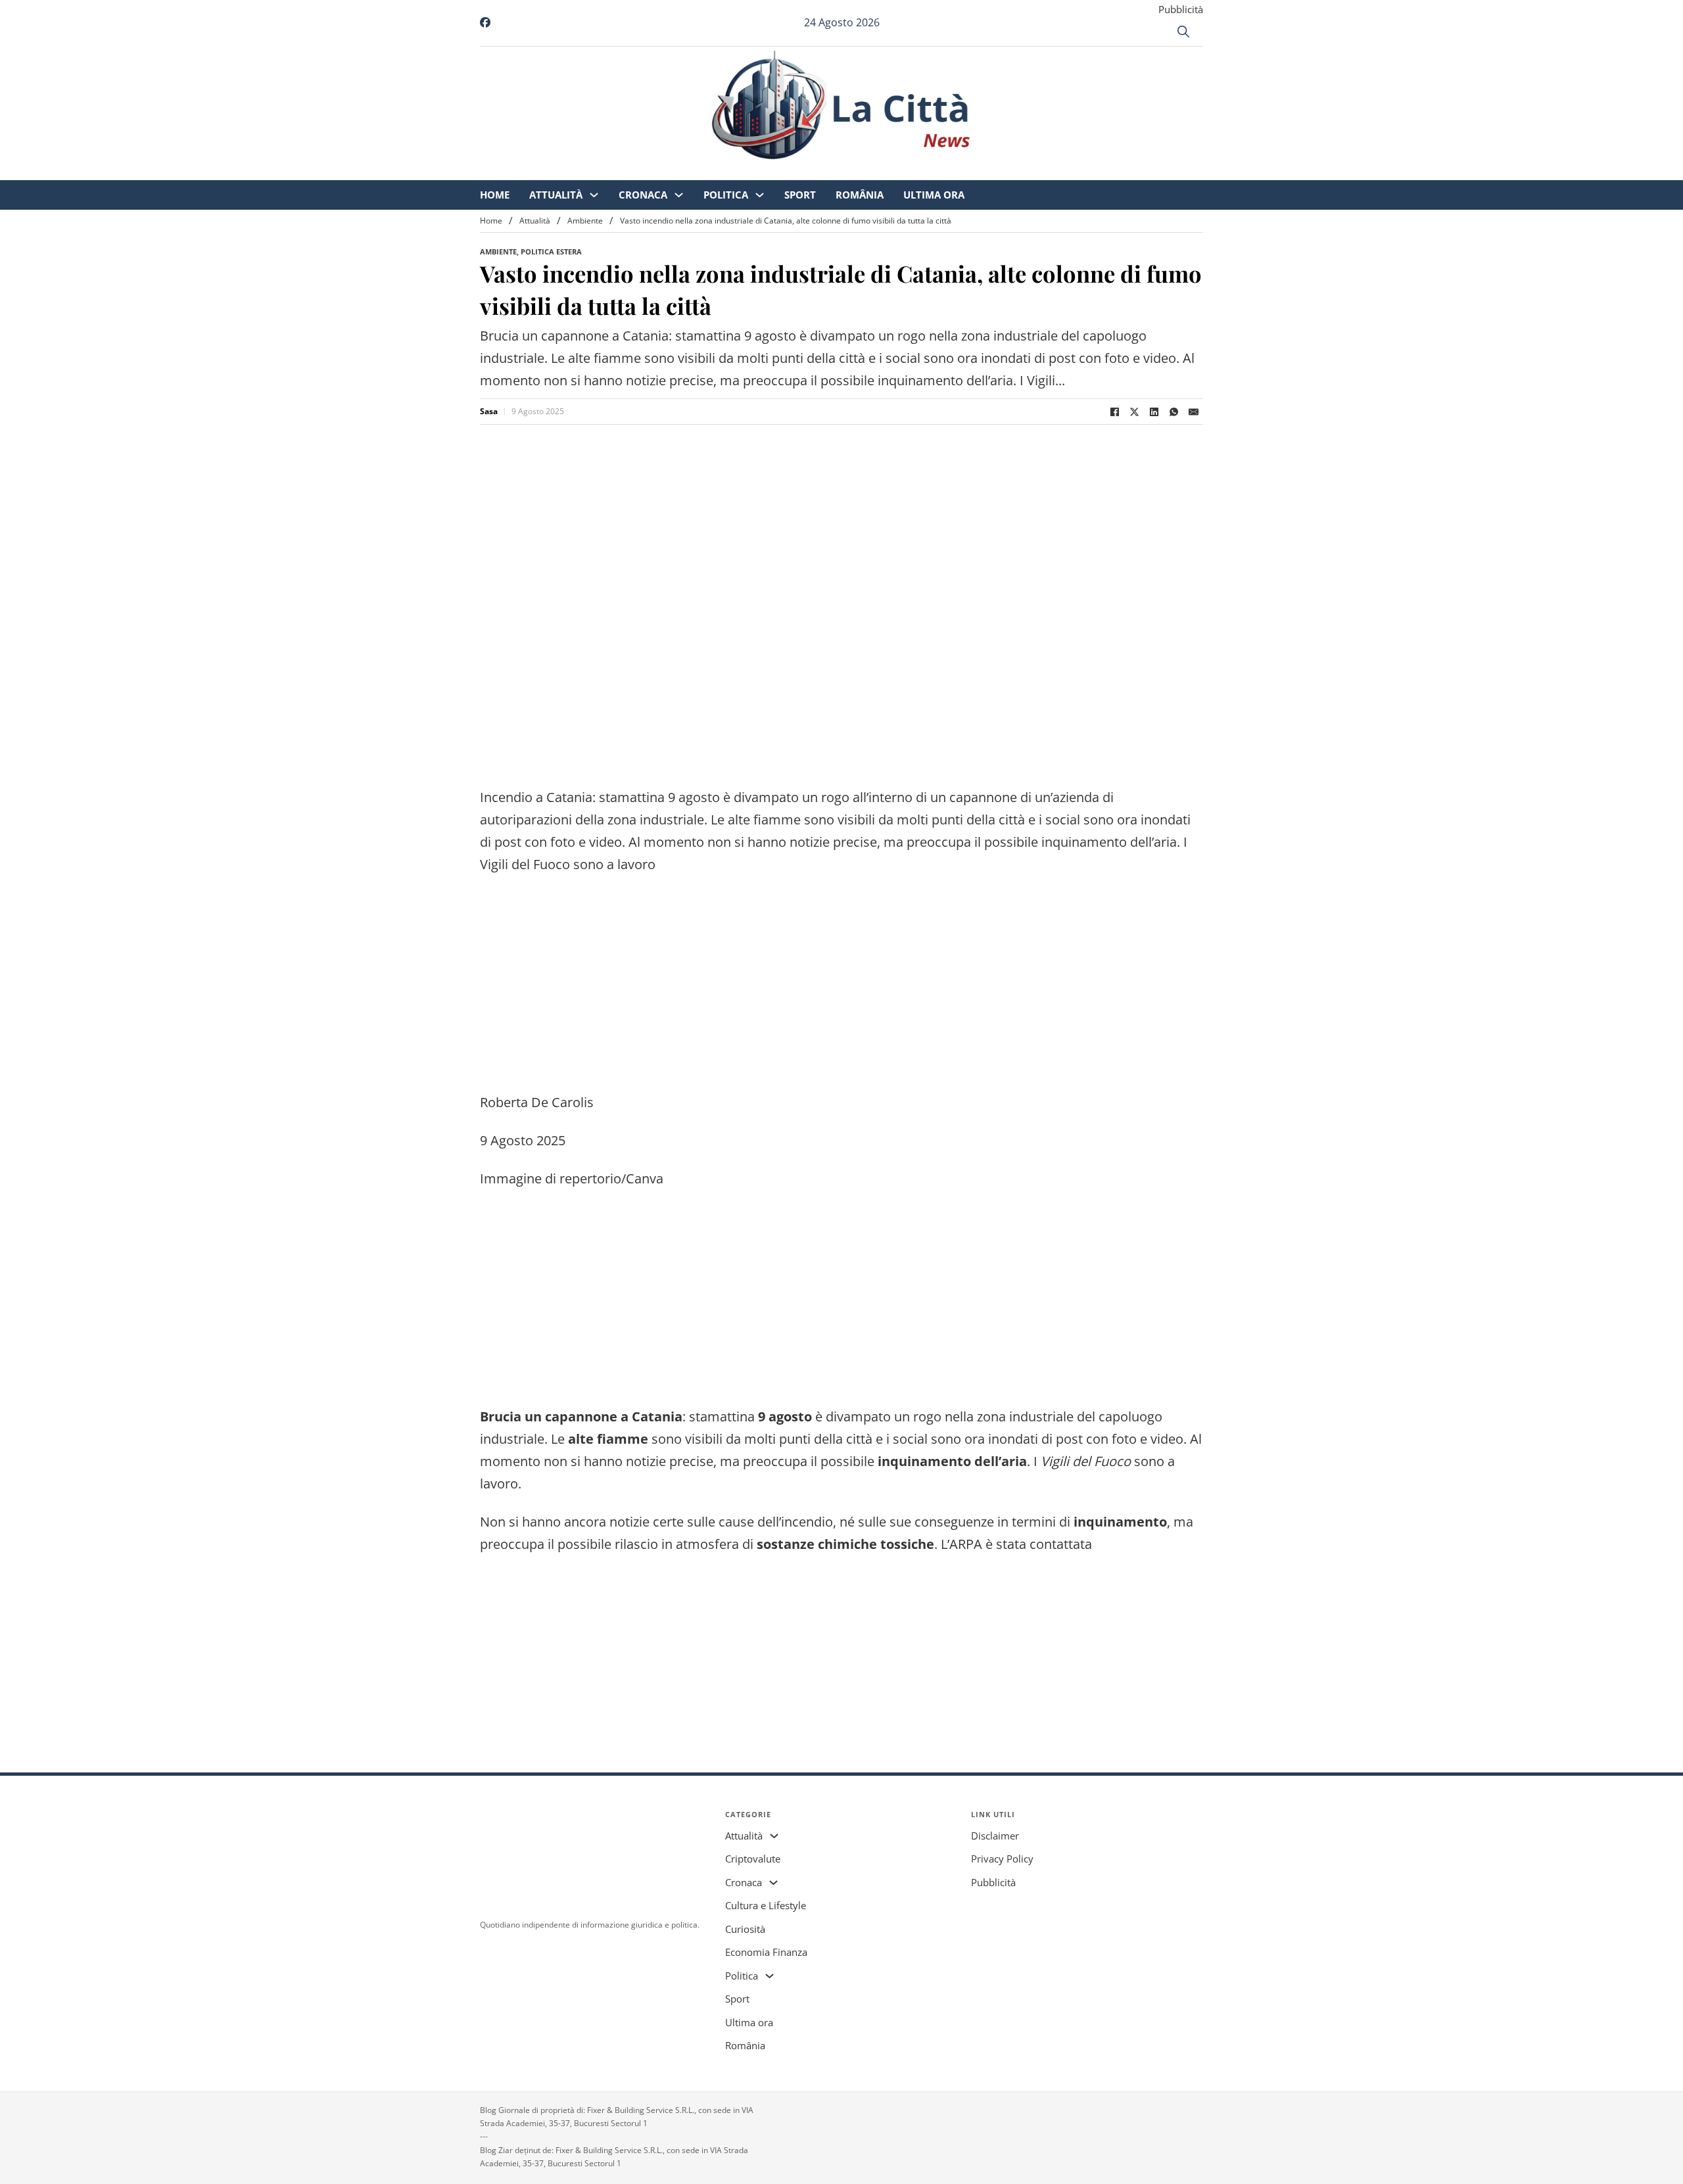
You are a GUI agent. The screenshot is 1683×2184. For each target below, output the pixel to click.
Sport (910, 171)
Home (604, 171)
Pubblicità (1181, 9)
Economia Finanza (766, 1952)
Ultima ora (1044, 171)
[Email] (1193, 412)
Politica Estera (551, 251)
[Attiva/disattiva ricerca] (1183, 32)
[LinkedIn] (1154, 412)
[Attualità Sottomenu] (704, 171)
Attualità (666, 171)
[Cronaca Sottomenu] (789, 171)
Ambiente (585, 221)
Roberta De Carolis (537, 1102)
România (969, 171)
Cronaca (753, 171)
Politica (836, 171)
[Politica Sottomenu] (869, 171)
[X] (1134, 412)
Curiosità (745, 1929)
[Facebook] (1114, 412)
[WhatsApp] (1173, 412)
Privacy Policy (1002, 1859)
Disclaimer (995, 1836)
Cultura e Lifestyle (766, 1905)
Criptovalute (753, 1859)
